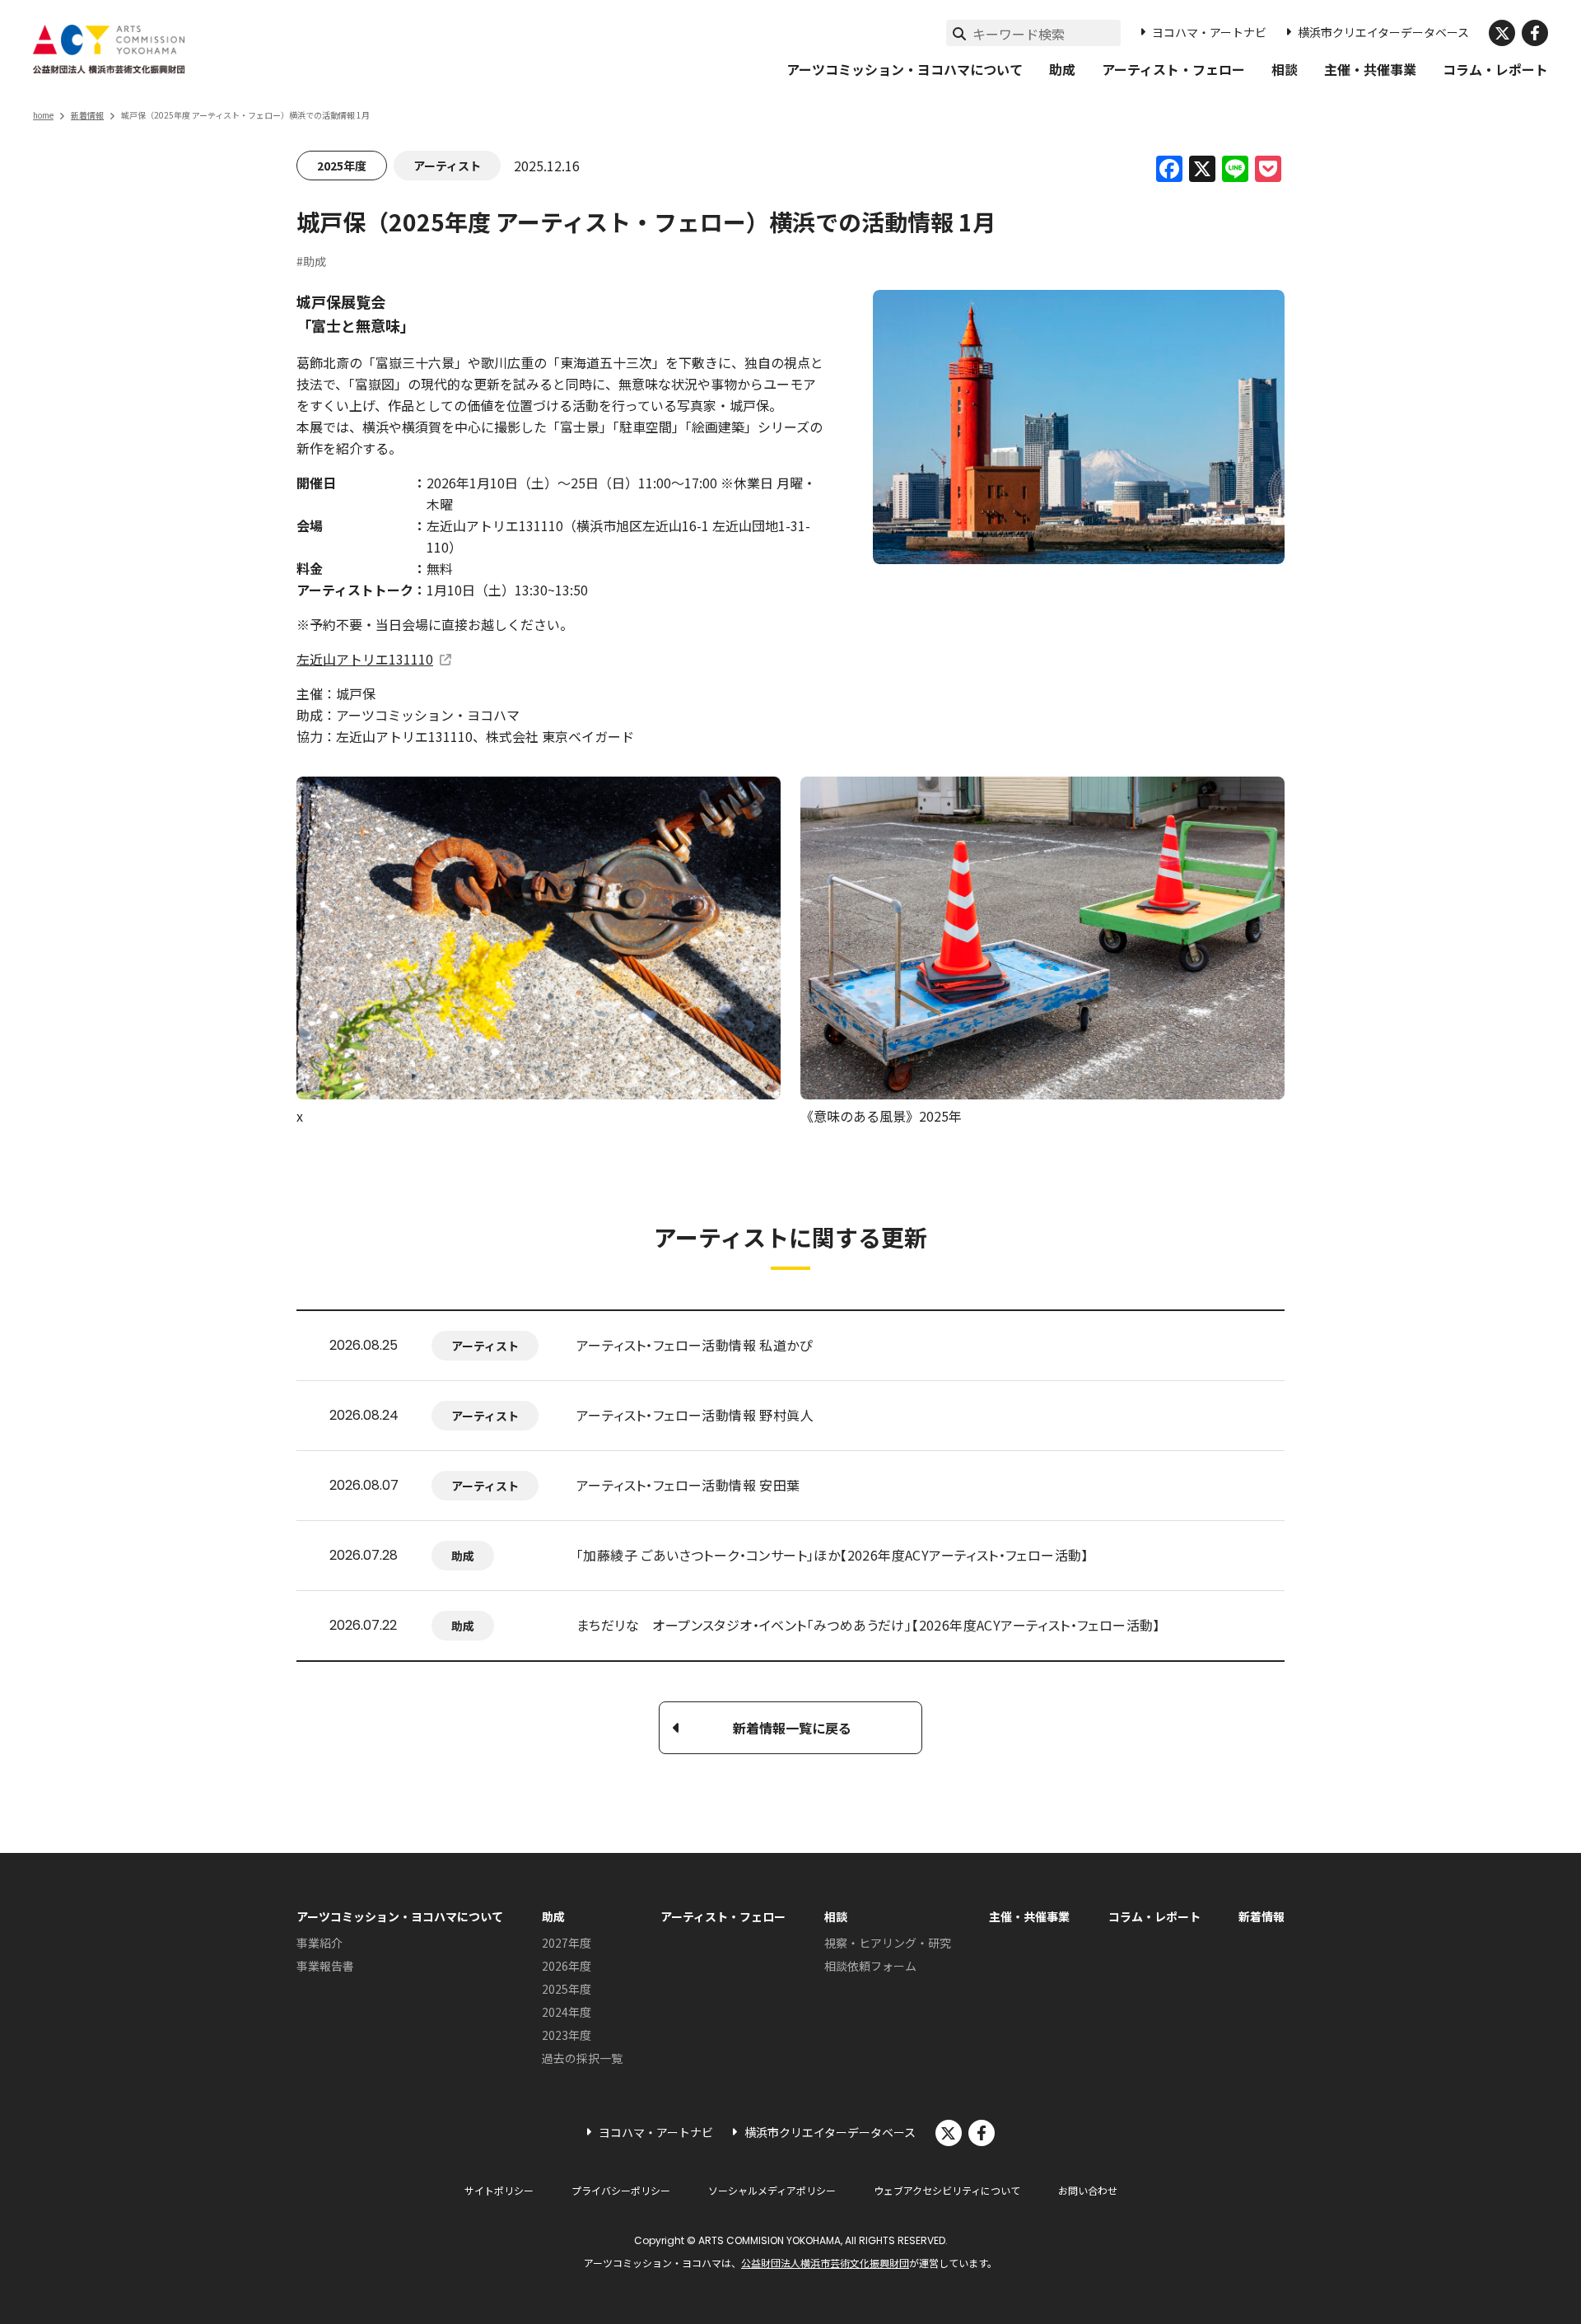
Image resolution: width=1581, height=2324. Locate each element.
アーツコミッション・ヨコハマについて (905, 69)
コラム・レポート (1495, 69)
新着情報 (87, 115)
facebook (1535, 33)
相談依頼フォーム (870, 1966)
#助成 (311, 261)
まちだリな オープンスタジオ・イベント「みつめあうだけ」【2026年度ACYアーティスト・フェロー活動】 (868, 1625)
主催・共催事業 (1370, 69)
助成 (1062, 69)
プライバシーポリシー (621, 2190)
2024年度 (567, 2012)
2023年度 (567, 2035)
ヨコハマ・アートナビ (1209, 32)
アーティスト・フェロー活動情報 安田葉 (688, 1485)
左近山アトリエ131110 (365, 659)
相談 (1285, 69)
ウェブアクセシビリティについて (947, 2190)
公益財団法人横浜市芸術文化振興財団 (825, 2263)
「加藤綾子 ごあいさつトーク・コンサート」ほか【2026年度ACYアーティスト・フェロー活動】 (832, 1555)
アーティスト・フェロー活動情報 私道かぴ (695, 1345)
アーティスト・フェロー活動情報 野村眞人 (695, 1415)
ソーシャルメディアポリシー (772, 2190)
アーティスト (447, 166)
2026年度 (567, 1966)
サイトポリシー (499, 2190)
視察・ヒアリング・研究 (888, 1943)
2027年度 (567, 1943)
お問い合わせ (1088, 2190)
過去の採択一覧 (582, 2058)
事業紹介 (319, 1943)
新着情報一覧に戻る (792, 1728)
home (43, 115)
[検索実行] (959, 33)
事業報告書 (325, 1966)
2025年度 (342, 166)
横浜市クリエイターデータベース (1383, 32)
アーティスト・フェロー (1173, 69)
